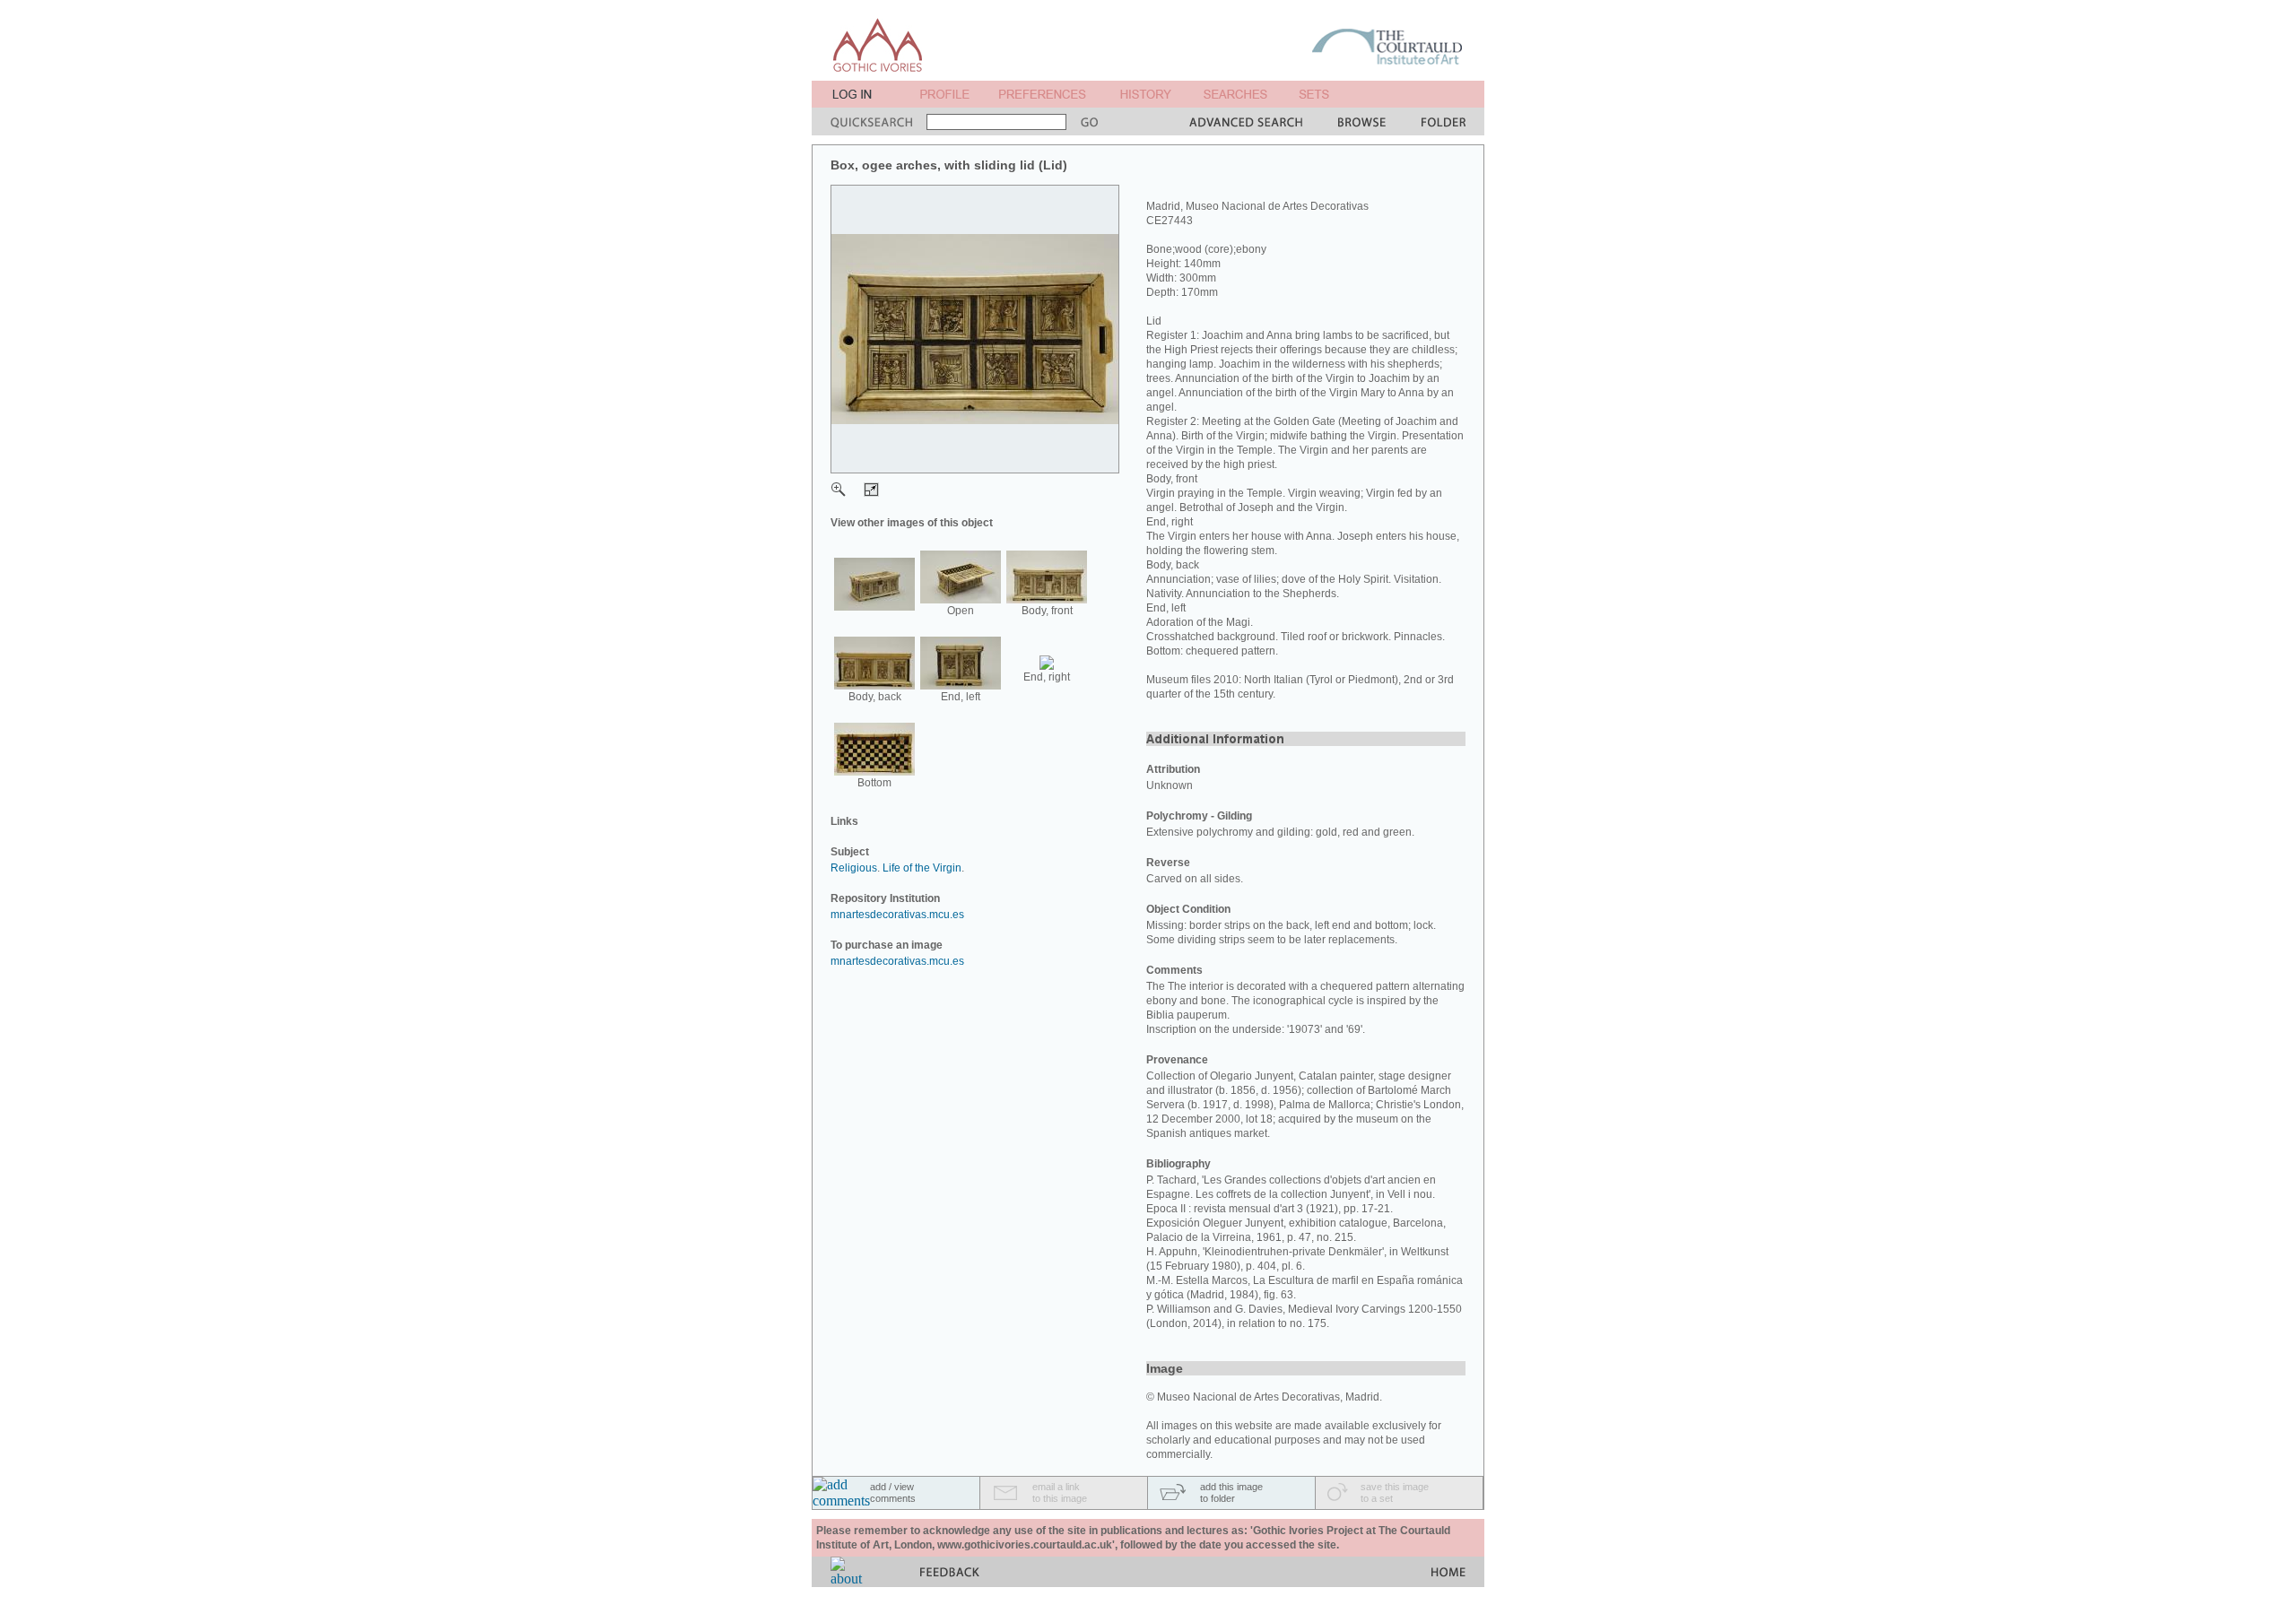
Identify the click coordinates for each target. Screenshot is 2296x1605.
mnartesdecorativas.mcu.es (897, 915)
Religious (854, 868)
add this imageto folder (1231, 1492)
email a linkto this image (1060, 1492)
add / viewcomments (893, 1492)
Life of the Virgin (922, 868)
